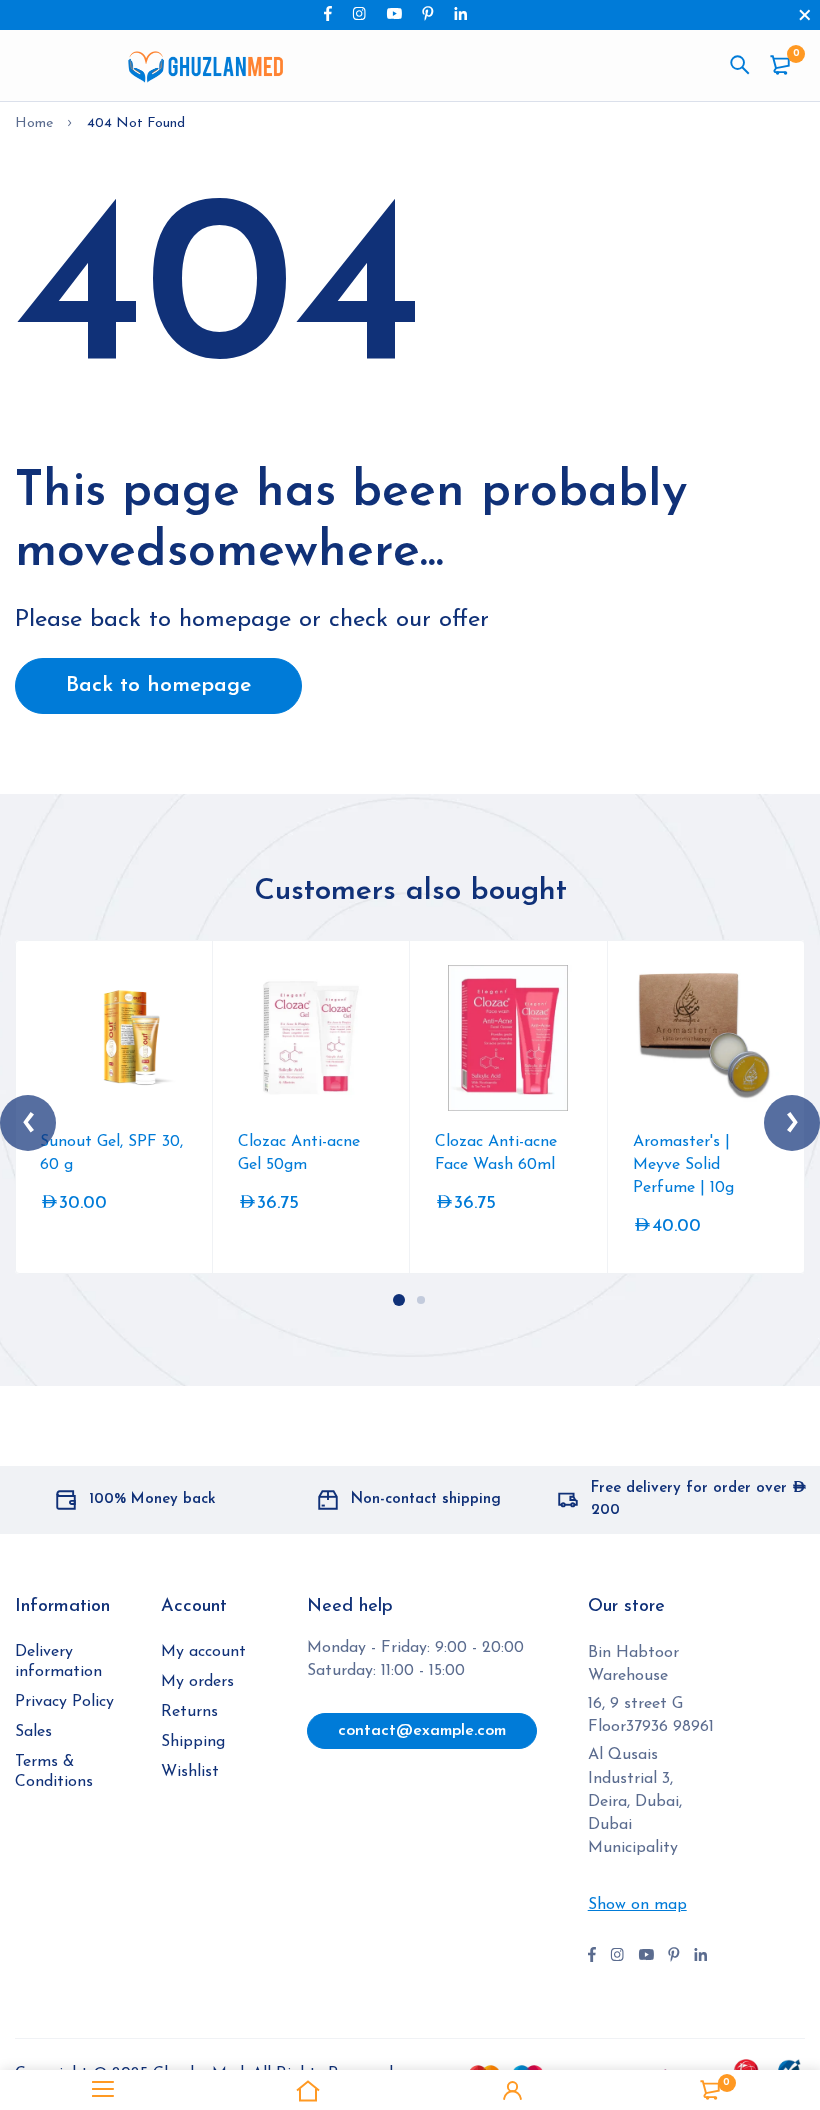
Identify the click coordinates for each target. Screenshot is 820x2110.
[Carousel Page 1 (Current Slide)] (399, 1300)
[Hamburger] (102, 2090)
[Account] (512, 2090)
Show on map (637, 1905)
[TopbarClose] (805, 15)
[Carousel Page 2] (421, 1300)
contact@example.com (422, 1731)
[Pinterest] (428, 13)
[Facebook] (328, 13)
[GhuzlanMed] (205, 66)
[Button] (740, 65)
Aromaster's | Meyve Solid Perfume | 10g (683, 1165)
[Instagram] (359, 13)
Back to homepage (158, 685)
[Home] (307, 2090)
